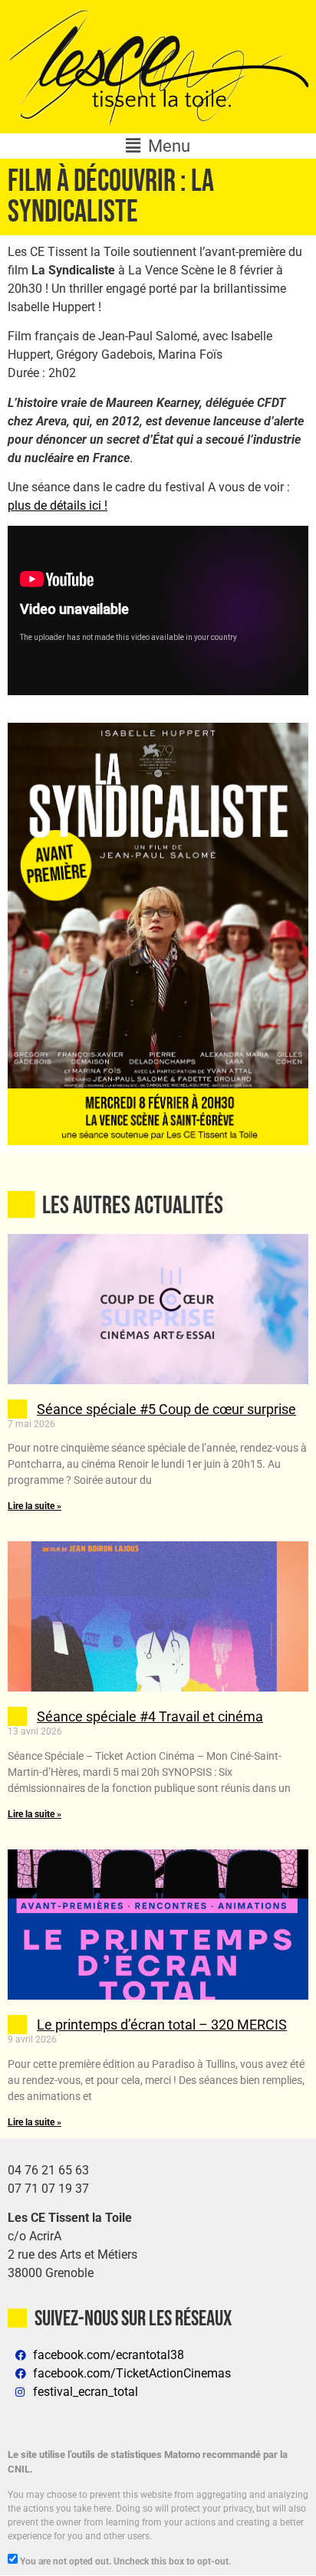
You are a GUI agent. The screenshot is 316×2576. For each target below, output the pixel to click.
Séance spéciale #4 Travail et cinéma (150, 1716)
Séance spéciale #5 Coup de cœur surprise (166, 1409)
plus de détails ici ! (58, 505)
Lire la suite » (35, 1506)
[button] (158, 146)
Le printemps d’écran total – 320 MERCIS (162, 2025)
